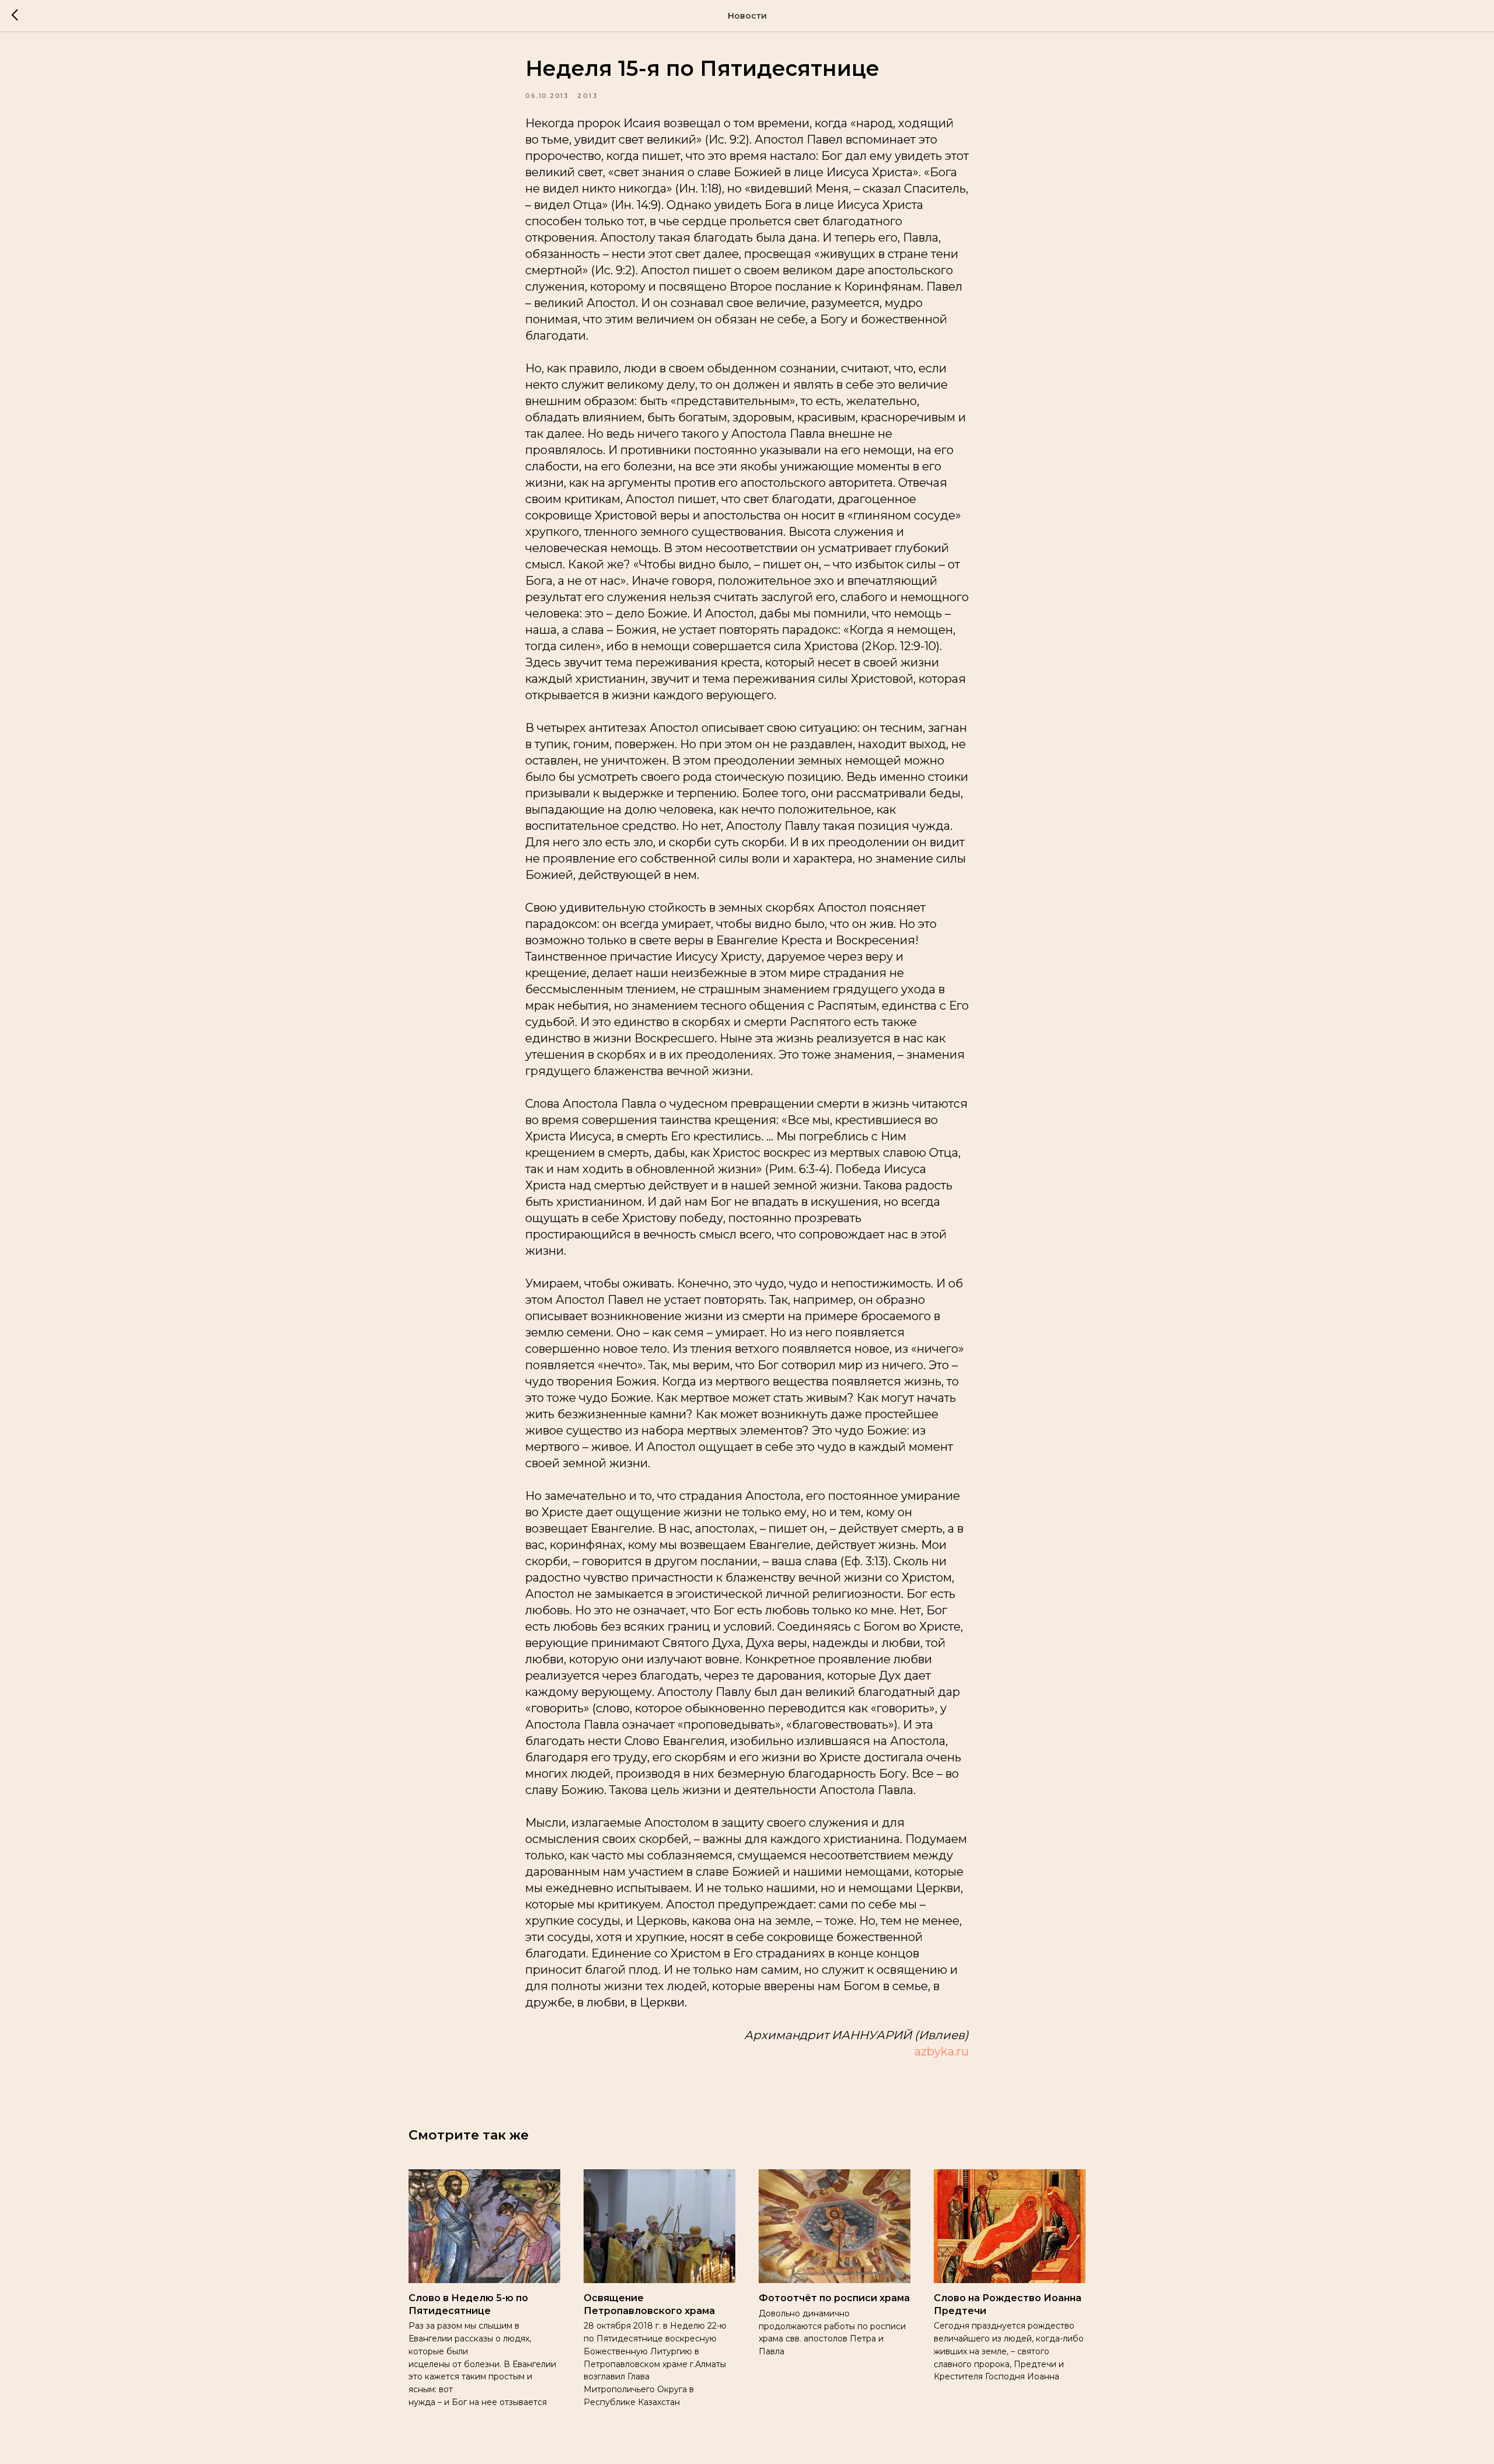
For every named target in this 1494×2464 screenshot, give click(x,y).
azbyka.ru (942, 2051)
